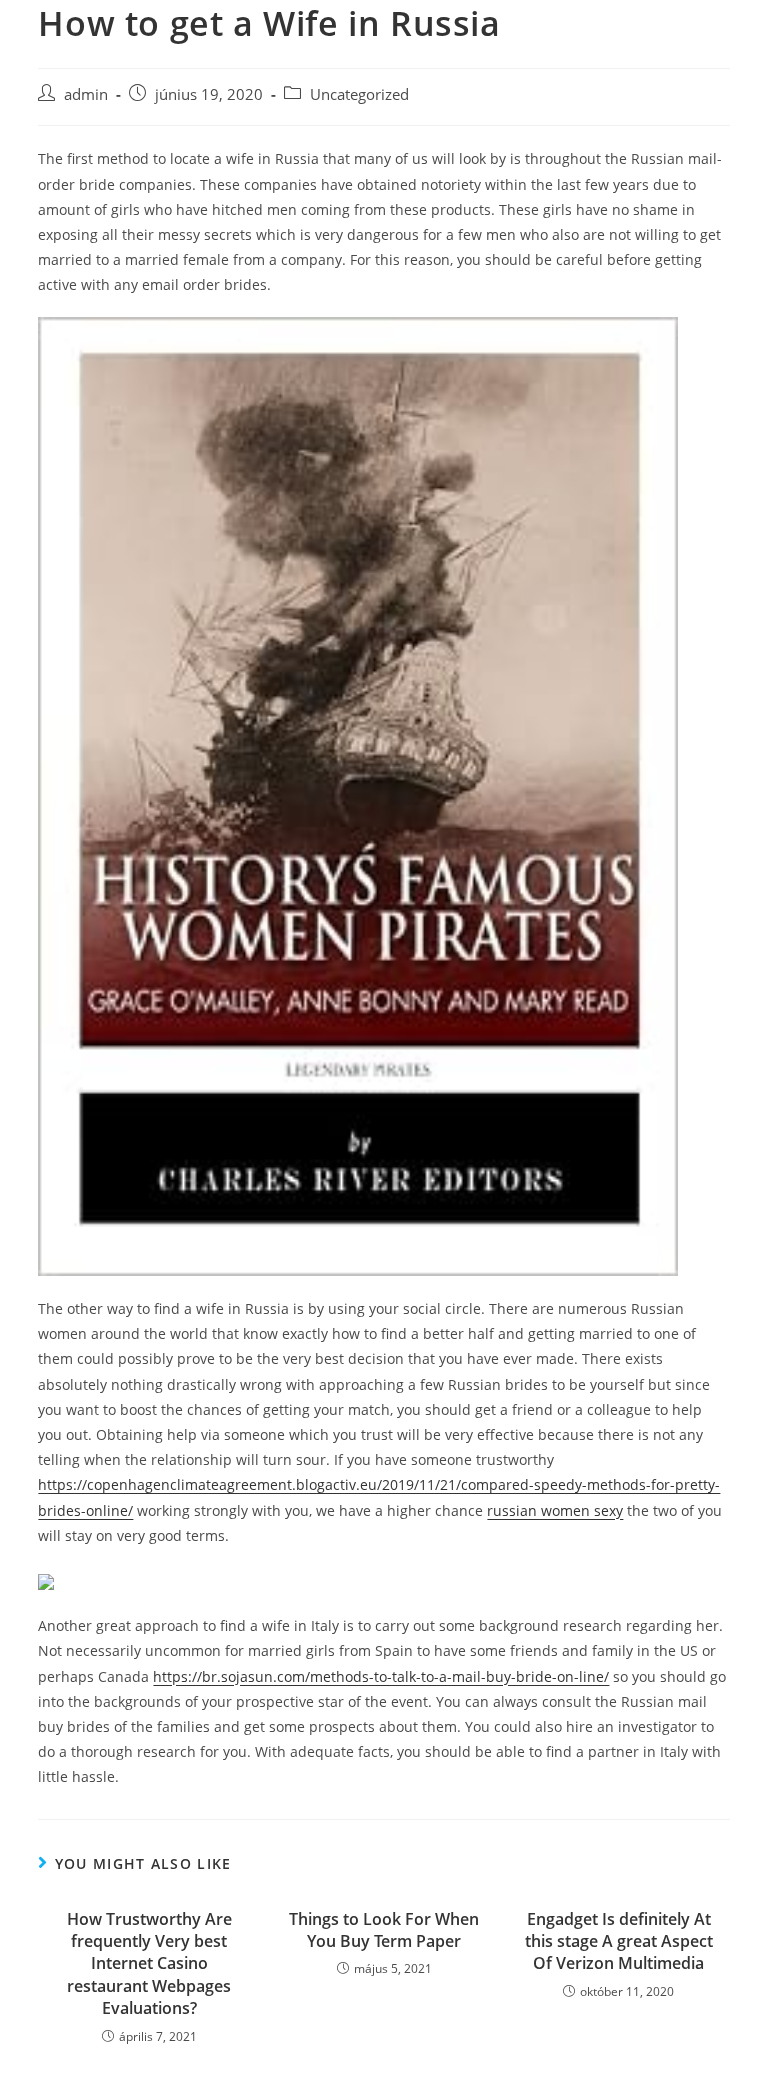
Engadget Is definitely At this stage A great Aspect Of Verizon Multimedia (619, 1941)
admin (86, 94)
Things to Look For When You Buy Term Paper (384, 1930)
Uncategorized (359, 94)
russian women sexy (555, 1510)
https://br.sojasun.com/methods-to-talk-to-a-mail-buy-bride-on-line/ (381, 1676)
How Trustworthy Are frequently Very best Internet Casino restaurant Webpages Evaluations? (149, 1964)
